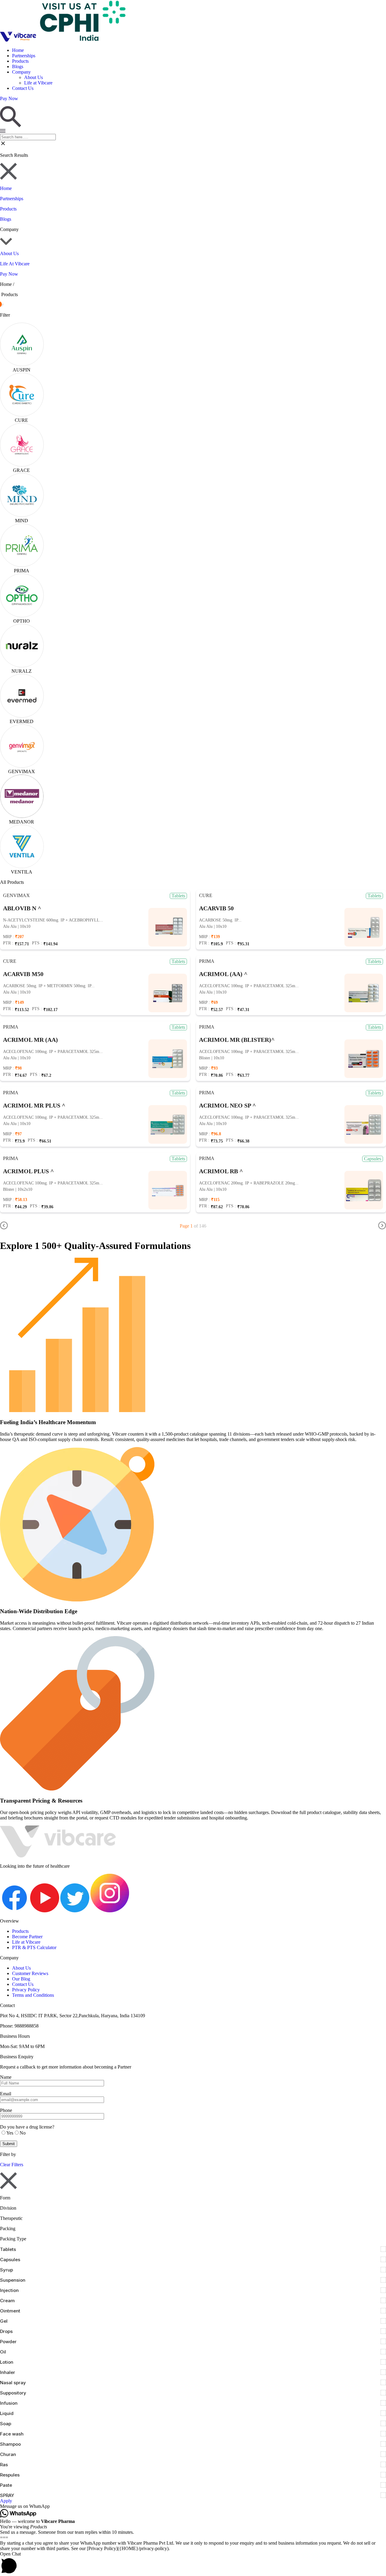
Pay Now (9, 274)
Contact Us (23, 88)
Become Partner (27, 1937)
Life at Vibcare (38, 83)
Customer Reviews (30, 1973)
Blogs (18, 66)
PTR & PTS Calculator (34, 1947)
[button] (193, 2506)
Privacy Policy (26, 1990)
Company (21, 72)
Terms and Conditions (33, 1995)
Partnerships (24, 56)
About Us (33, 77)
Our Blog (21, 1979)
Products (20, 61)
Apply (6, 2501)
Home (18, 50)
